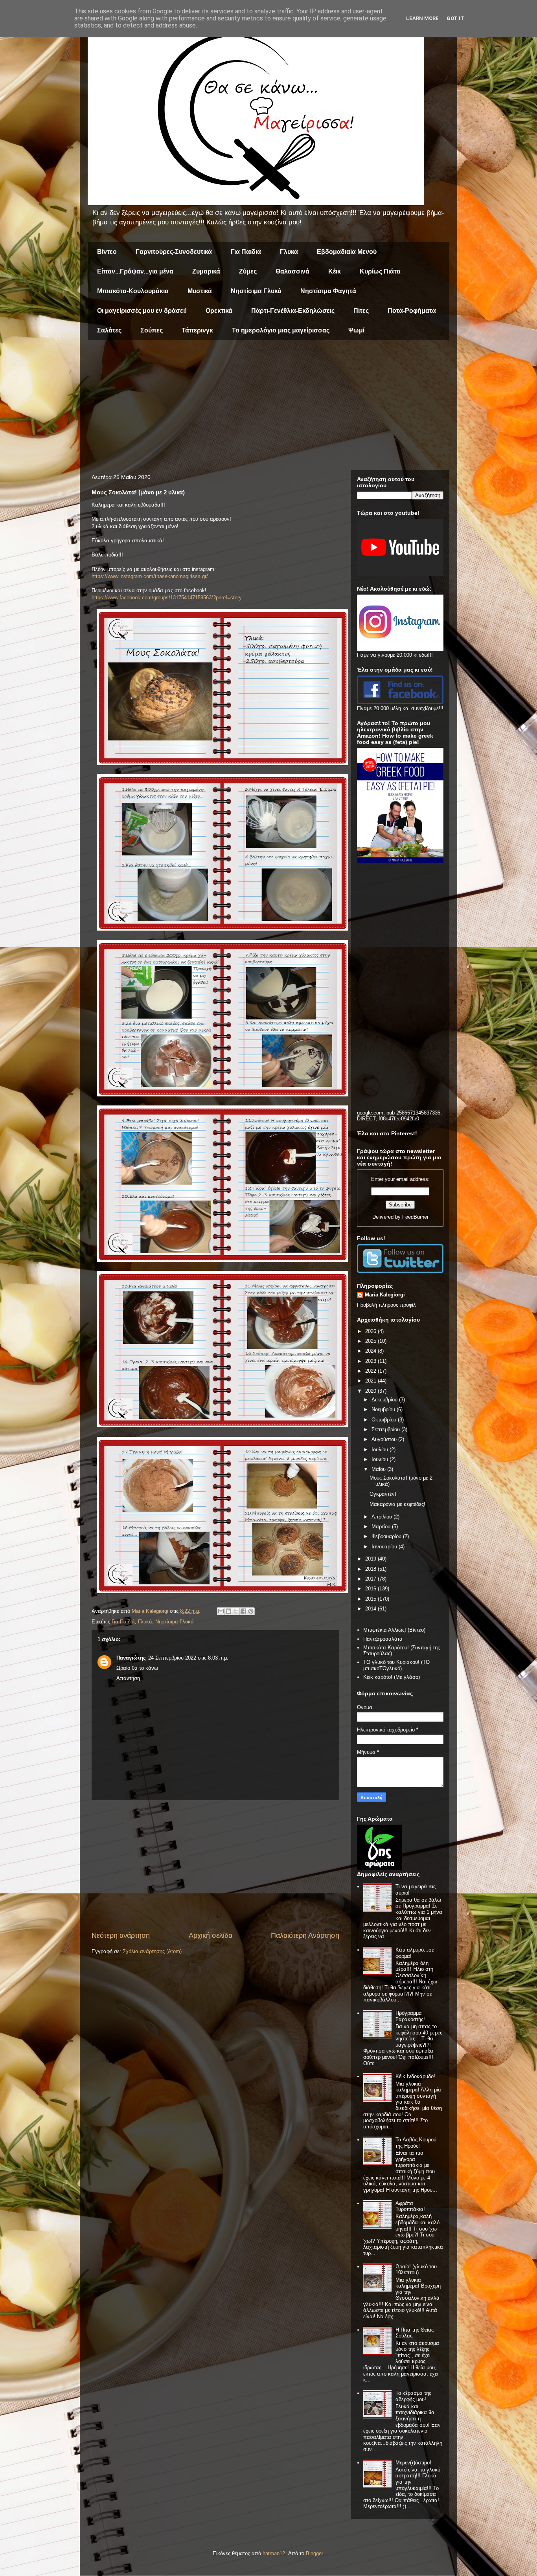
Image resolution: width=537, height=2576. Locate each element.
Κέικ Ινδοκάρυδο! (415, 2076)
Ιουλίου (381, 1450)
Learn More (422, 18)
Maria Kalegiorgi (385, 1295)
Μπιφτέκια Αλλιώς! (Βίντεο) (394, 1630)
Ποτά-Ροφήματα (412, 311)
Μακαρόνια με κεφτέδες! (397, 1504)
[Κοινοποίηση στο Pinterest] (251, 1611)
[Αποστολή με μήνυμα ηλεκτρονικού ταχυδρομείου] (221, 1611)
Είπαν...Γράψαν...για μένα (135, 271)
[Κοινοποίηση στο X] (236, 1611)
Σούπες (152, 330)
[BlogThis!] (228, 1611)
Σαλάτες (109, 330)
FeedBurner (415, 1217)
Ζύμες (248, 271)
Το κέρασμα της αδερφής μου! (413, 2396)
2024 (371, 1351)
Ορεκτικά (219, 311)
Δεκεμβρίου (385, 1400)
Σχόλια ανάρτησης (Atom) (152, 1951)
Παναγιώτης (131, 1658)
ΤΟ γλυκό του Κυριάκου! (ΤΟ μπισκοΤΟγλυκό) (396, 1665)
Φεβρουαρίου (387, 1536)
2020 (371, 1391)
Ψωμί (356, 330)
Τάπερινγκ (197, 330)
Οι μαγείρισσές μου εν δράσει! (142, 311)
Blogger (314, 2553)
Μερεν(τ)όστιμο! (413, 2463)
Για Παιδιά (246, 252)
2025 (371, 1341)
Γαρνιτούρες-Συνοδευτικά (174, 252)
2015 (371, 1599)
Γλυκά (289, 252)
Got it (455, 18)
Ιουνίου (381, 1459)
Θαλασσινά (292, 271)
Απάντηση (128, 1678)
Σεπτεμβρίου (386, 1429)
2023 (371, 1361)
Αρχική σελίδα (211, 1935)
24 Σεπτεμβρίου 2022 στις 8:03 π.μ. (188, 1658)
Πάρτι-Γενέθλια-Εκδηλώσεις (293, 311)
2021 (371, 1381)
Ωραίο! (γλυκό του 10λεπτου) (416, 2270)
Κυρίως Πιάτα (380, 271)
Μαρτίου (382, 1527)
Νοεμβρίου (384, 1409)
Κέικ (335, 271)
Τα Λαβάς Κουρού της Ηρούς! (416, 2143)
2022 (371, 1371)
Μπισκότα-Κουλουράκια (133, 291)
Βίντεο (107, 252)
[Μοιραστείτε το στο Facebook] (243, 1611)
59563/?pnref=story (220, 598)
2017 (371, 1579)
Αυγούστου (385, 1439)
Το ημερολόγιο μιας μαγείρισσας (281, 330)
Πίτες (361, 311)
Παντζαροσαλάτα (383, 1639)
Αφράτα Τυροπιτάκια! (410, 2206)
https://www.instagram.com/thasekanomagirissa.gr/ (150, 576)
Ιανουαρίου (385, 1547)
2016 (371, 1589)
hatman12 (274, 2553)
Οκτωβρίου (385, 1420)
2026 (371, 1331)
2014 (371, 1609)
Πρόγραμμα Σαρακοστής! (410, 2016)
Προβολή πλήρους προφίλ (386, 1305)
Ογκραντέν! (383, 1494)
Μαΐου (379, 1469)
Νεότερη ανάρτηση (121, 1935)
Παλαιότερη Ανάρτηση (305, 1935)
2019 (371, 1559)
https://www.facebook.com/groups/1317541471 (145, 598)
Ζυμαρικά (206, 271)
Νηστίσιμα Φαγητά (328, 291)
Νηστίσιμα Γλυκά (256, 291)
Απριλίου (383, 1517)
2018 (371, 1569)
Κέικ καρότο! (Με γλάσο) (392, 1677)
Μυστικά (200, 291)
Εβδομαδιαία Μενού (347, 252)
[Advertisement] (268, 407)
